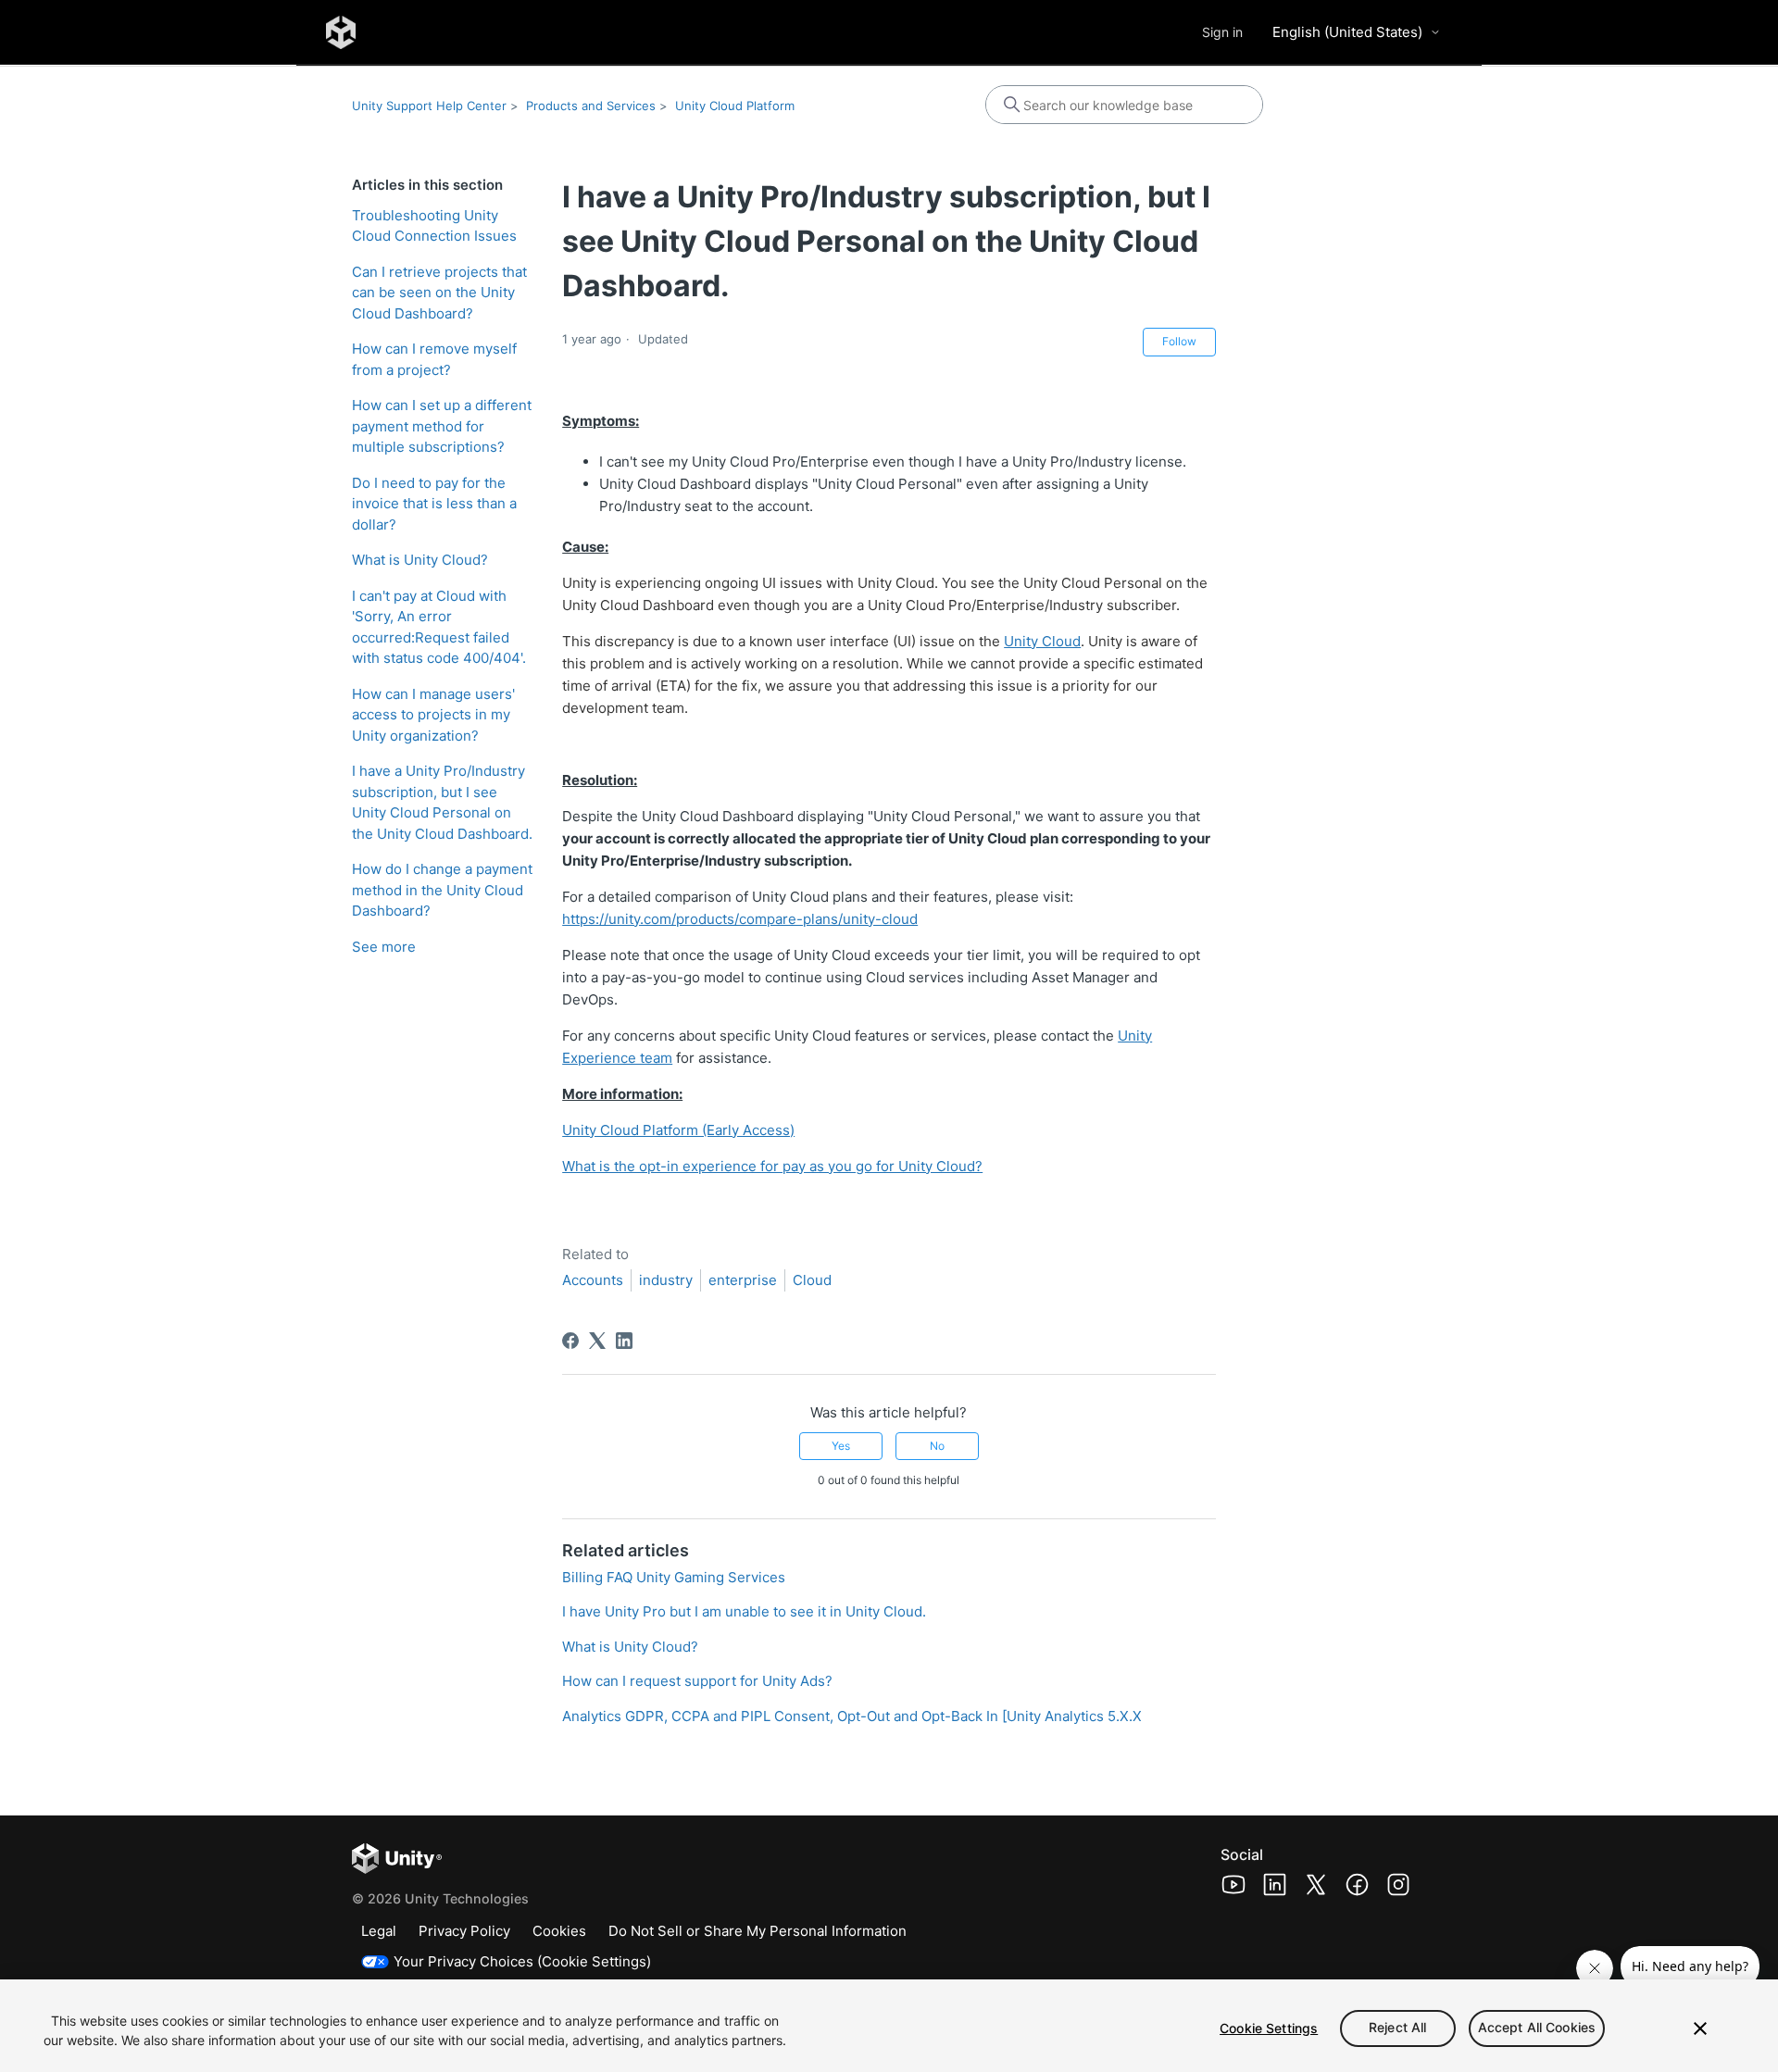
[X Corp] (597, 1341)
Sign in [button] (1222, 32)
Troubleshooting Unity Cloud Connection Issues (434, 226)
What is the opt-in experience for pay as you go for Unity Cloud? (772, 1166)
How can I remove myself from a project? (434, 359)
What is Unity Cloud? (420, 560)
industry (666, 1280)
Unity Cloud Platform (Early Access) (678, 1130)
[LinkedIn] (624, 1341)
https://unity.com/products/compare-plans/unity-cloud (740, 919)
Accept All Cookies (1537, 2028)
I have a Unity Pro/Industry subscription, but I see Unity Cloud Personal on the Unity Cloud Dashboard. (442, 802)
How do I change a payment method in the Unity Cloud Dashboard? (442, 890)
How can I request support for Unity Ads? (697, 1681)
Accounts (593, 1280)
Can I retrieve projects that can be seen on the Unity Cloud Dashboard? (439, 293)
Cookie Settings (1269, 2028)
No (937, 1446)
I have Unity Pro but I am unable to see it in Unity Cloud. (744, 1611)
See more (384, 947)
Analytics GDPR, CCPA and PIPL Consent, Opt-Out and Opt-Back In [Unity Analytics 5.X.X (852, 1716)
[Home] (341, 32)
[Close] (1700, 2028)
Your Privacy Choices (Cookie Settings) (522, 1961)
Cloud (812, 1280)
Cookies (559, 1931)
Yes (841, 1446)
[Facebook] (570, 1341)
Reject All (1397, 2028)
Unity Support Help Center (429, 106)
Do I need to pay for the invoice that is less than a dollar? (434, 504)
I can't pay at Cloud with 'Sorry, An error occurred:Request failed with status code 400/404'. (439, 627)
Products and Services (591, 106)
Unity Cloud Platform (735, 106)
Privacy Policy (464, 1931)
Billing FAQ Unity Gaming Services (674, 1577)
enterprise (743, 1280)
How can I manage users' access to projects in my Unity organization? (433, 715)
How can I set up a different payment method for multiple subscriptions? (442, 426)
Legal (379, 1931)
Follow (1179, 341)
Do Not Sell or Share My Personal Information (758, 1931)
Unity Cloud (1042, 641)
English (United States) (1347, 32)
